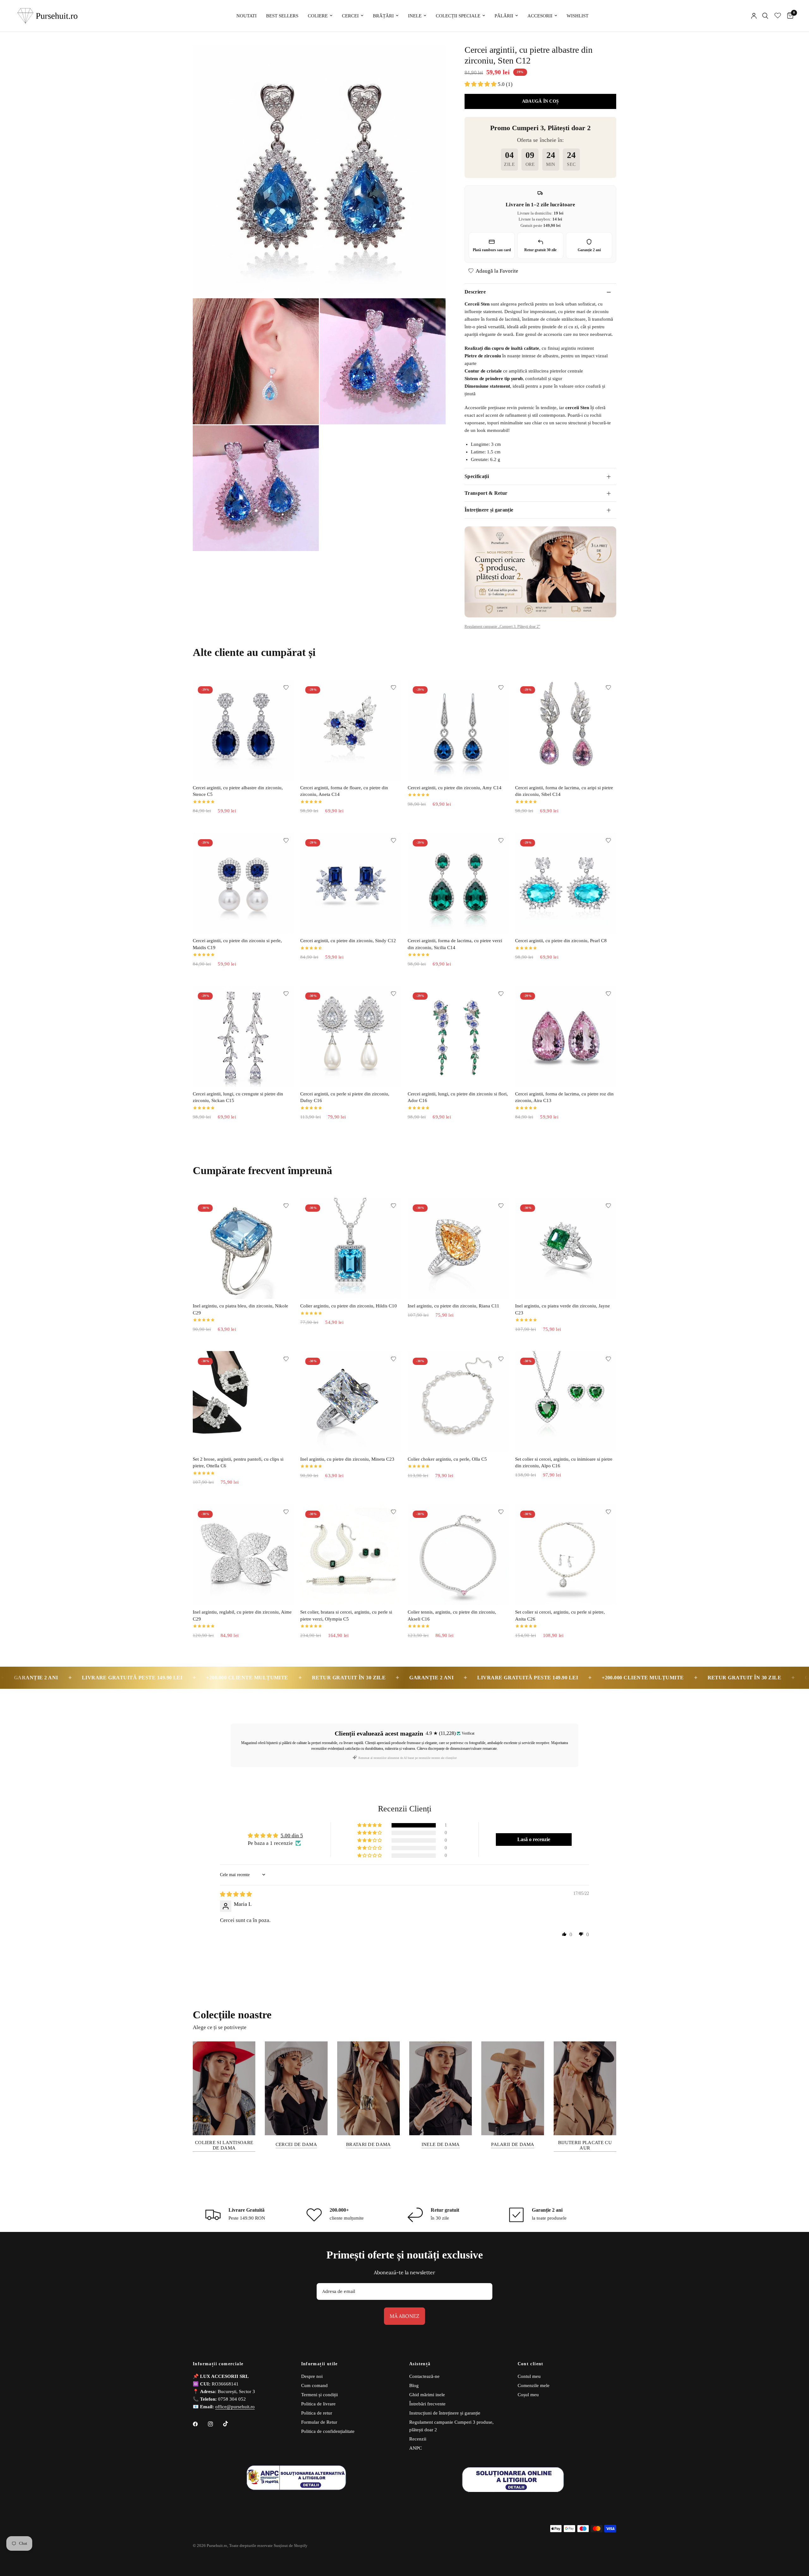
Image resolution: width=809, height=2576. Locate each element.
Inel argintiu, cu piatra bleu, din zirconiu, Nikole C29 (240, 1309)
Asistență (420, 2364)
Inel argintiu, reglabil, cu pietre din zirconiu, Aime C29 (242, 1615)
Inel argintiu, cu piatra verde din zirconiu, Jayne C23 (563, 1309)
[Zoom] (432, 58)
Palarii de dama (513, 2144)
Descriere (475, 292)
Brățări (383, 16)
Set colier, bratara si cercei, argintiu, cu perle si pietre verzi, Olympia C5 (346, 1615)
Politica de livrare (318, 2404)
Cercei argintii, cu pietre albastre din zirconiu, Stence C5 (238, 791)
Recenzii (418, 2439)
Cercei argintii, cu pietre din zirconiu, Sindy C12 (348, 941)
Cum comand (314, 2385)
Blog (414, 2385)
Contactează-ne (424, 2376)
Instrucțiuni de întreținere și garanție (445, 2413)
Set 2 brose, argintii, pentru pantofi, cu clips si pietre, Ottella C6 (238, 1463)
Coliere (318, 16)
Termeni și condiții (319, 2395)
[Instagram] (215, 2424)
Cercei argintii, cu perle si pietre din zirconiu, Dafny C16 (345, 1097)
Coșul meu (528, 2395)
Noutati (246, 16)
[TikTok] (230, 2424)
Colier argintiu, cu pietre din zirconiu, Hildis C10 (349, 1306)
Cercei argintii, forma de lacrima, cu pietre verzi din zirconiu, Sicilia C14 (455, 944)
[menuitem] (246, 16)
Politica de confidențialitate (328, 2431)
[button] (481, 84)
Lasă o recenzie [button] (534, 1839)
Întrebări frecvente (427, 2404)
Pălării (504, 16)
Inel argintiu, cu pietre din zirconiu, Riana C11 (453, 1306)
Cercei (350, 16)
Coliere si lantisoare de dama (224, 2145)
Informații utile (319, 2364)
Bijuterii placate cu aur (585, 2145)
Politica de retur (317, 2413)
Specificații (477, 476)
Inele (415, 16)
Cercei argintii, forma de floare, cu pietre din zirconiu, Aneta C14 (344, 791)
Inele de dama (441, 2144)
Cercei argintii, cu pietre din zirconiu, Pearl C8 (561, 941)
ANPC (416, 2448)
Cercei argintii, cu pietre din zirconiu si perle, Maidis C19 (237, 944)
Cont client (531, 2364)
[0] (789, 16)
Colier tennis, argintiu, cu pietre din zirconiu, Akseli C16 (452, 1615)
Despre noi (312, 2376)
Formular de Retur (319, 2422)
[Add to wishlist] (286, 688)
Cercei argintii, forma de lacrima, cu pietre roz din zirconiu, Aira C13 (564, 1097)
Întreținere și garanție (489, 510)
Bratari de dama (368, 2144)
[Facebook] (200, 2424)
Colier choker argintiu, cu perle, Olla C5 (447, 1459)
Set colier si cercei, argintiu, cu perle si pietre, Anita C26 (560, 1615)
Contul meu (529, 2376)
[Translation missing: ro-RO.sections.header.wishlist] (778, 16)
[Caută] (765, 16)
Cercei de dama (296, 2144)
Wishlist (578, 16)
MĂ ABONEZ (404, 2316)
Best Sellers (282, 16)
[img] (236, 1894)
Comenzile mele (534, 2385)
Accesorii (540, 16)
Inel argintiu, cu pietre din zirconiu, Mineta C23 (347, 1459)
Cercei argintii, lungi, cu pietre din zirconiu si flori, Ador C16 (458, 1097)
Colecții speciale (458, 16)
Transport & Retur (486, 493)
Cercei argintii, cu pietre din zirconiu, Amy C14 (455, 788)
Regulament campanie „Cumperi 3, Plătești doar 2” (502, 627)
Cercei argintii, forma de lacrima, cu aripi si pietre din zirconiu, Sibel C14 (564, 791)
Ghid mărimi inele (427, 2395)
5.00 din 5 (292, 1836)
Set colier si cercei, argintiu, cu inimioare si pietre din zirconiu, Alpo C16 (564, 1463)
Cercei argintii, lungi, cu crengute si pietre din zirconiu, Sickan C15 (238, 1097)
